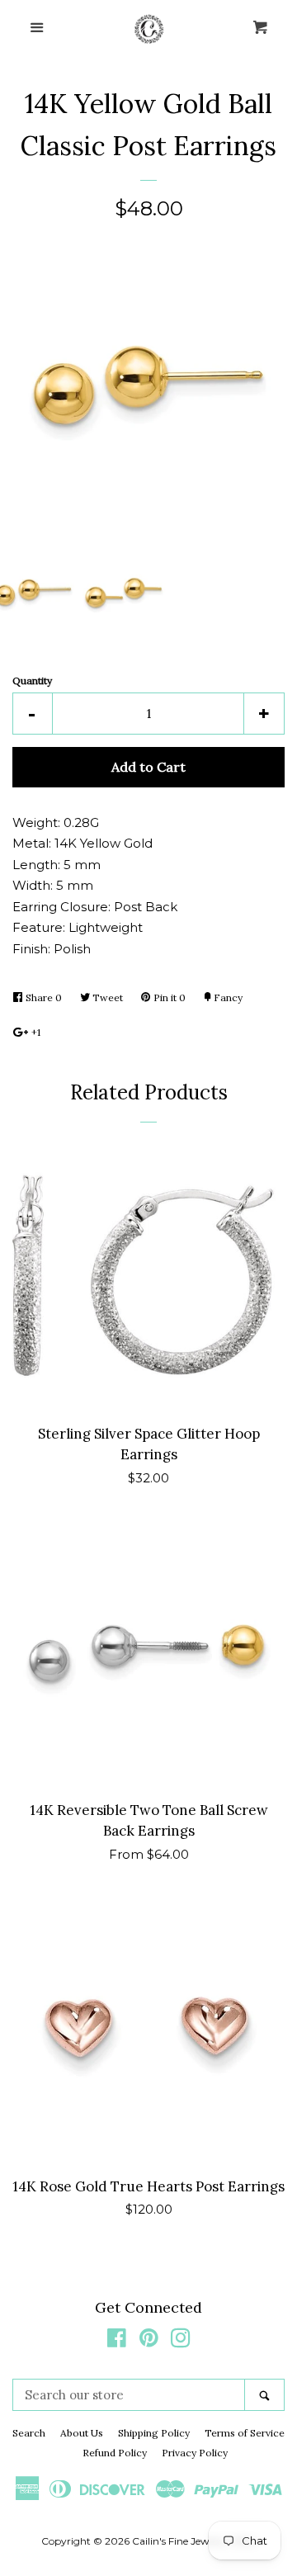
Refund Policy (115, 2453)
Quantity (32, 681)
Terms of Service (245, 2433)
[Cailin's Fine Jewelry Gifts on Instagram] (181, 2341)
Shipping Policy (154, 2433)
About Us (82, 2433)
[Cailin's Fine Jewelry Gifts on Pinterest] (149, 2341)
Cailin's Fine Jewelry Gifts (192, 2541)
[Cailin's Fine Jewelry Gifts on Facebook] (117, 2341)
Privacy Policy (195, 2453)
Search (29, 2433)
